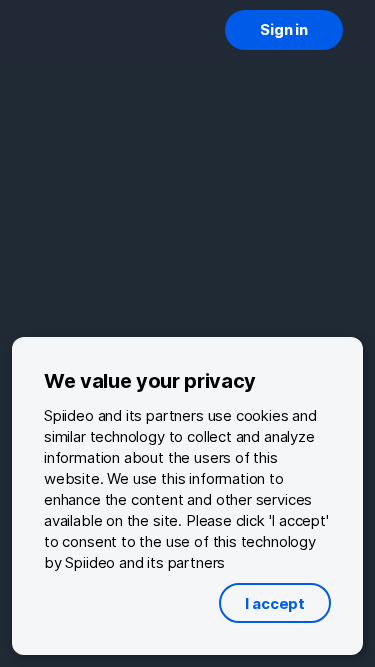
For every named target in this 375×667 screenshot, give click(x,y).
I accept (275, 603)
